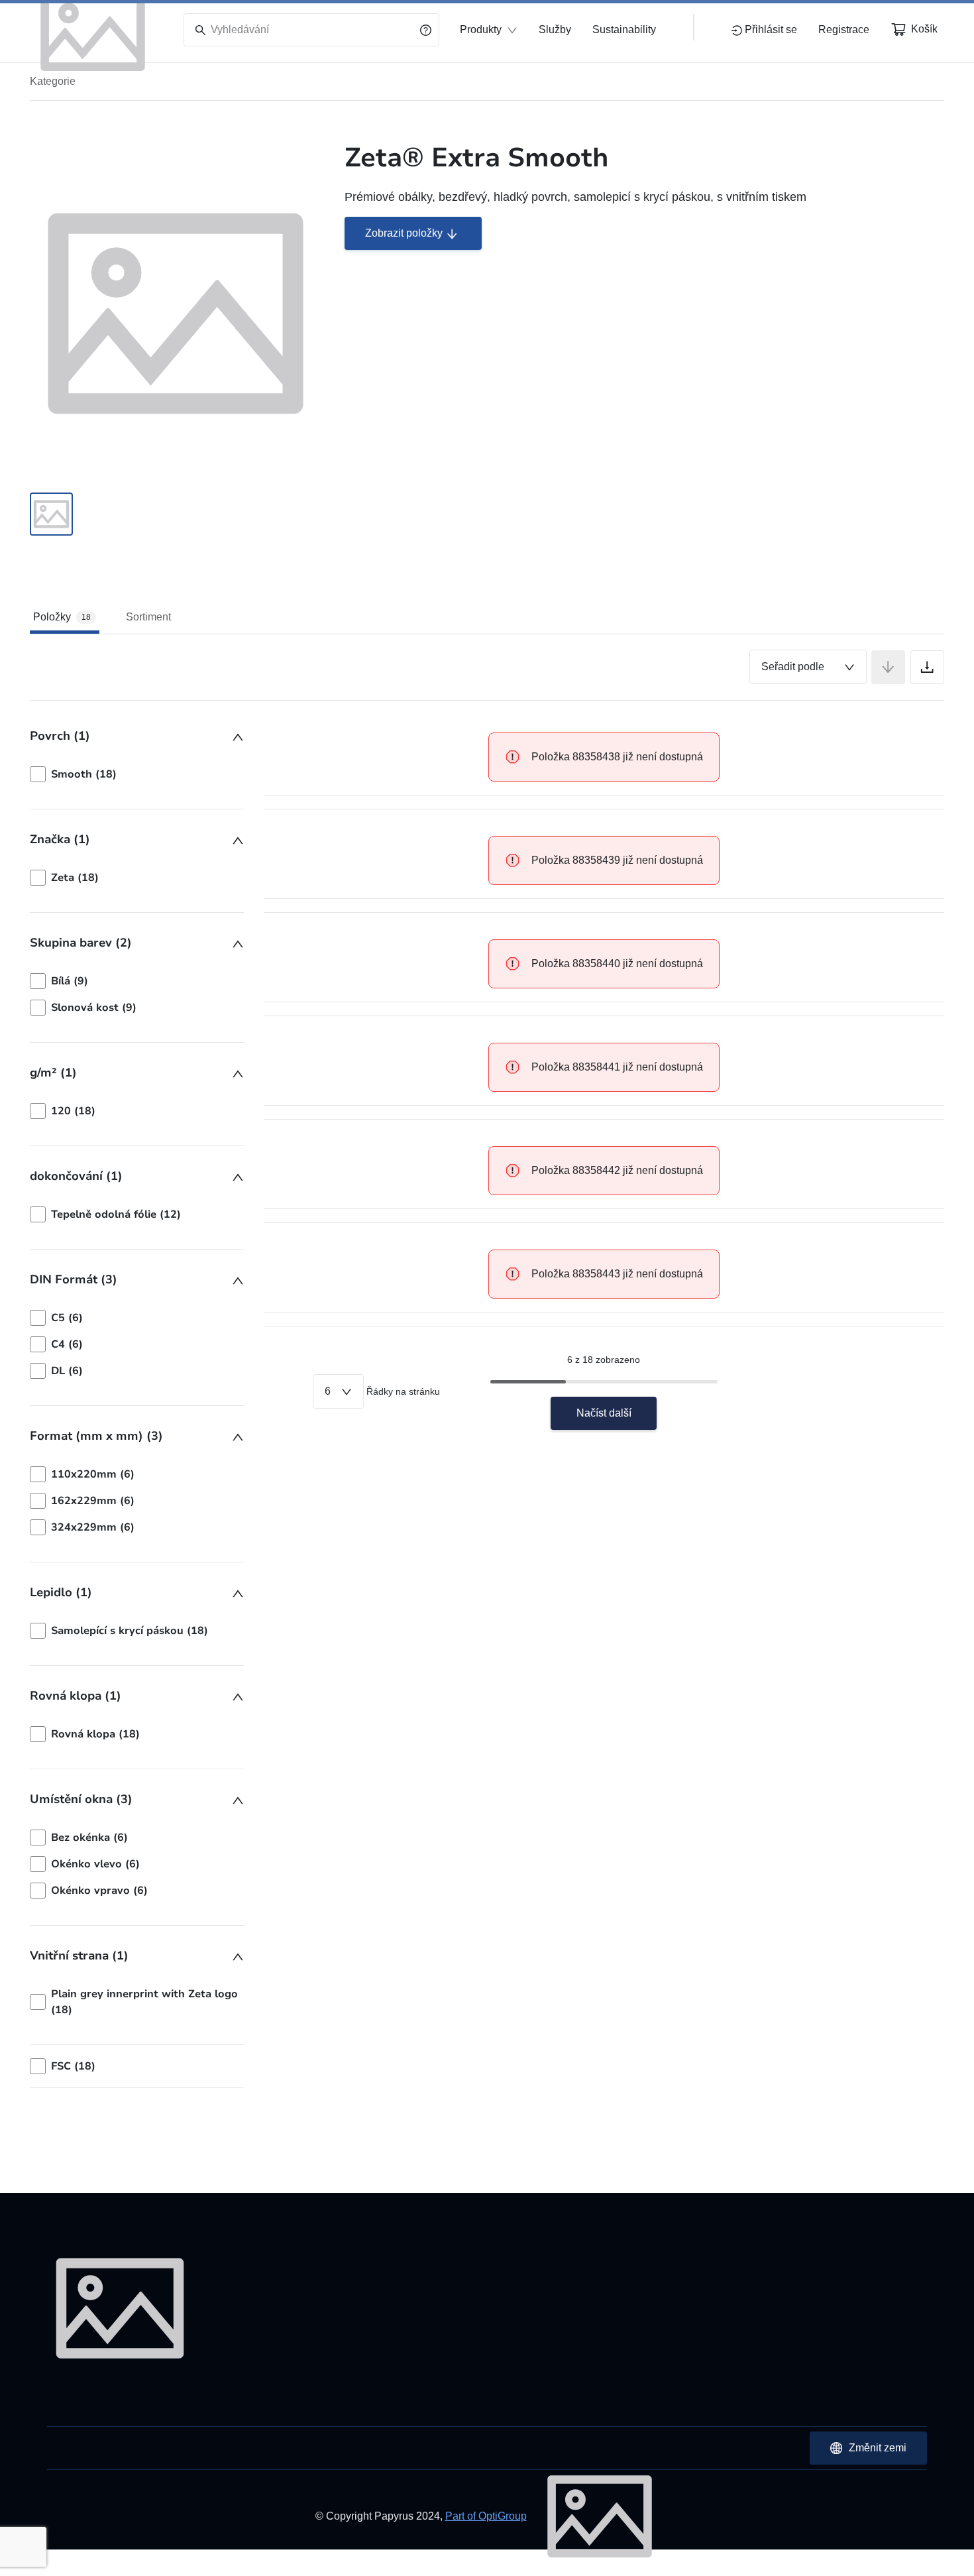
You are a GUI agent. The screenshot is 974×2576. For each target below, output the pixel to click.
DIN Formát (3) (74, 1279)
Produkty (481, 29)
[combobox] (808, 667)
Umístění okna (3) (81, 1799)
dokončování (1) (76, 1176)
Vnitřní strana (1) (79, 1956)
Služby (555, 29)
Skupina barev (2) (81, 943)
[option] (137, 774)
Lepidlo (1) (61, 1592)
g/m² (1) (53, 1073)
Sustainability (624, 29)
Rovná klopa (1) (76, 1696)
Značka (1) (60, 839)
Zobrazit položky (404, 233)
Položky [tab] (62, 617)
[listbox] (137, 774)
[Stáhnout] (927, 667)
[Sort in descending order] (888, 667)
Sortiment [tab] (148, 617)
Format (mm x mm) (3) (96, 1436)
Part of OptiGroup (486, 2516)
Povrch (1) (60, 736)
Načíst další (604, 1413)
